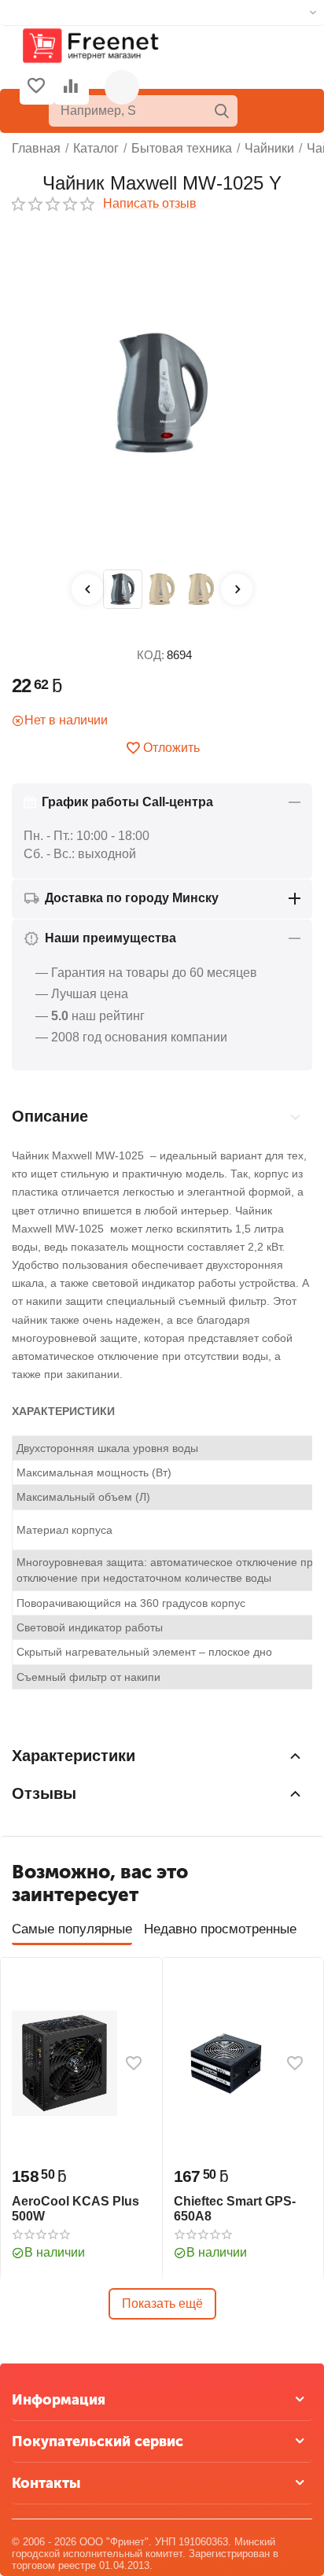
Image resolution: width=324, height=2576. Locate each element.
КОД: (151, 655)
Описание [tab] (50, 1116)
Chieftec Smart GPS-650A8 (235, 2209)
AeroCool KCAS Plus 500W (75, 2209)
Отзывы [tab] (44, 1793)
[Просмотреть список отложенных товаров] (36, 87)
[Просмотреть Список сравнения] (71, 87)
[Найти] (222, 111)
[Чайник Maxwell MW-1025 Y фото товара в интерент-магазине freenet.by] (162, 393)
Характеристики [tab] (74, 1756)
